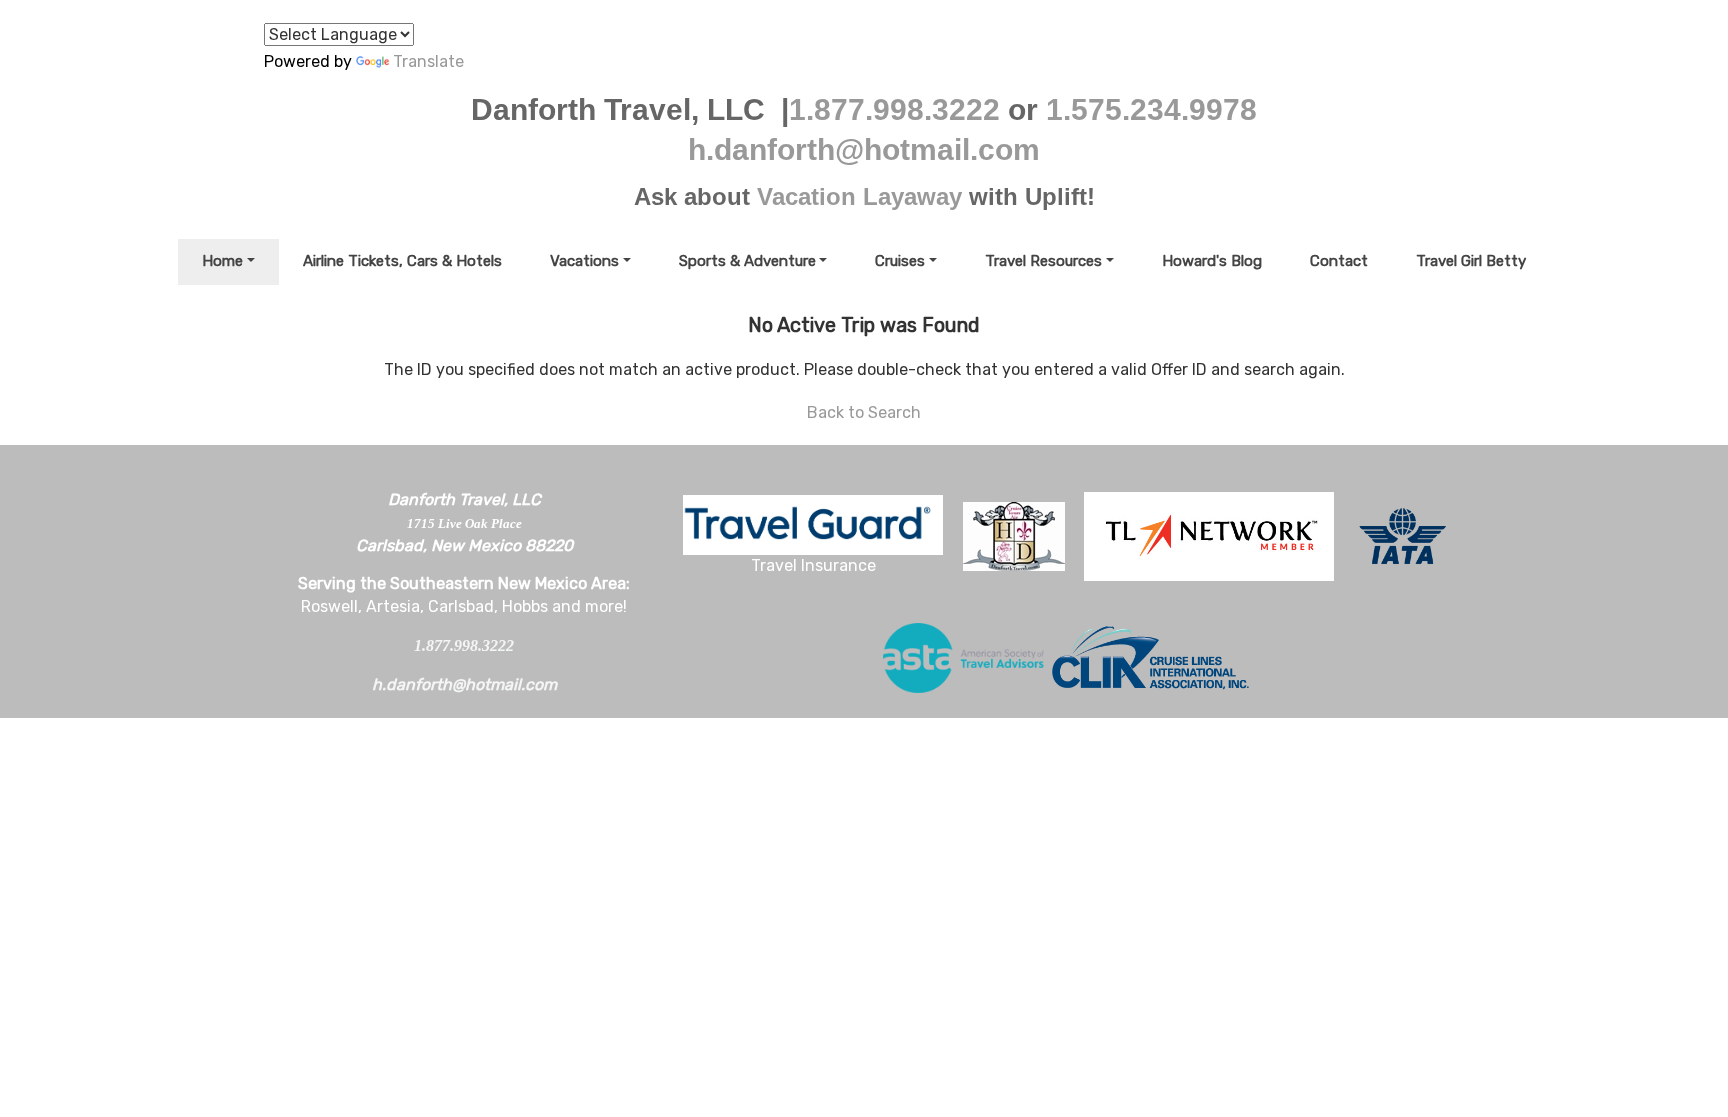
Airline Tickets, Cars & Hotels (402, 261)
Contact (1339, 261)
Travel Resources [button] (1043, 261)
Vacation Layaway (859, 196)
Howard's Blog (1212, 261)
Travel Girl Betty (1471, 261)
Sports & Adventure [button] (747, 261)
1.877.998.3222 (894, 109)
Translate (428, 61)
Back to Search (864, 412)
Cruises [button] (900, 261)
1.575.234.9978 (1151, 109)
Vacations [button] (584, 261)
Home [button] (222, 261)
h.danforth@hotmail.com (864, 149)
